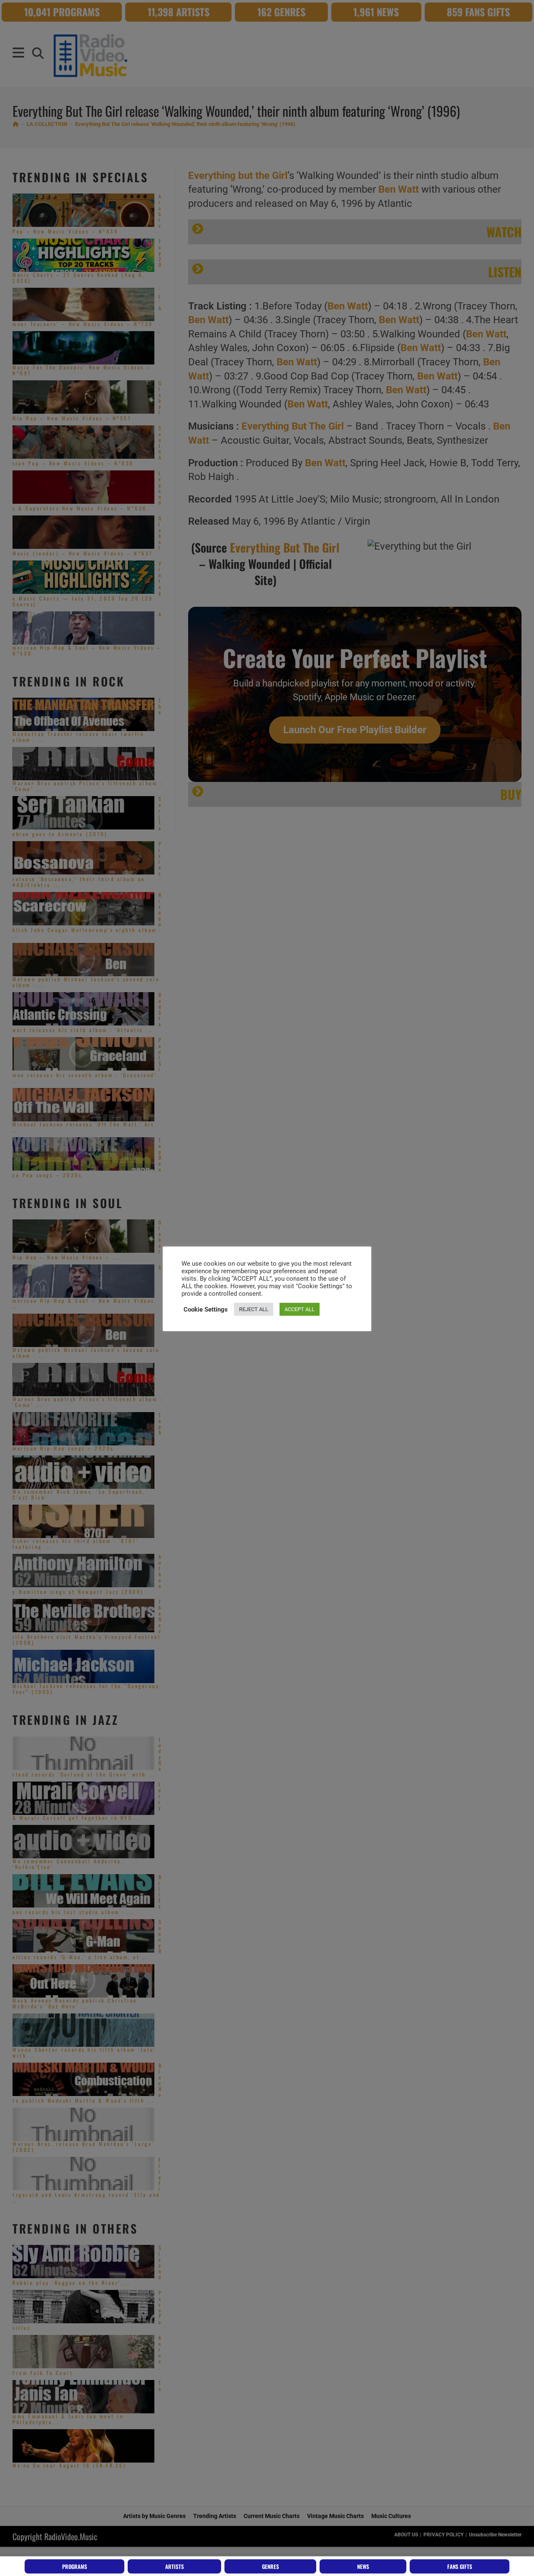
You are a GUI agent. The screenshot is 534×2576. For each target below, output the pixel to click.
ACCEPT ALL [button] (300, 1309)
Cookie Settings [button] (206, 1309)
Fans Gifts (460, 2566)
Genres (271, 2566)
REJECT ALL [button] (254, 1309)
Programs (75, 2566)
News (363, 2566)
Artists (175, 2566)
